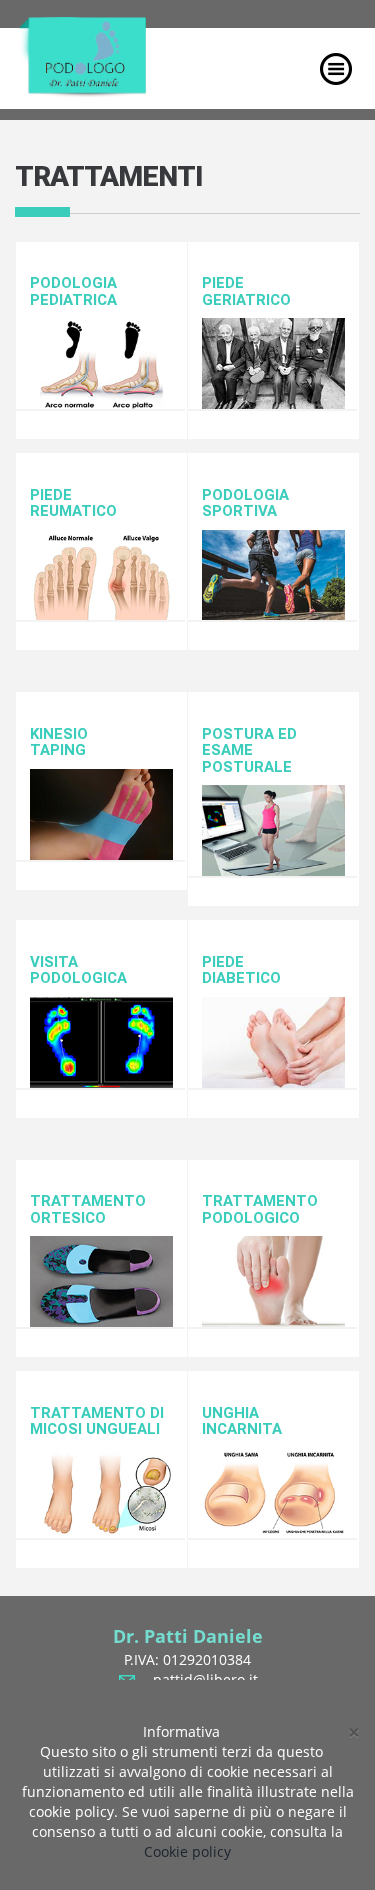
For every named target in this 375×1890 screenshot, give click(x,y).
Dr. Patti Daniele (188, 1636)
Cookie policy (187, 1851)
